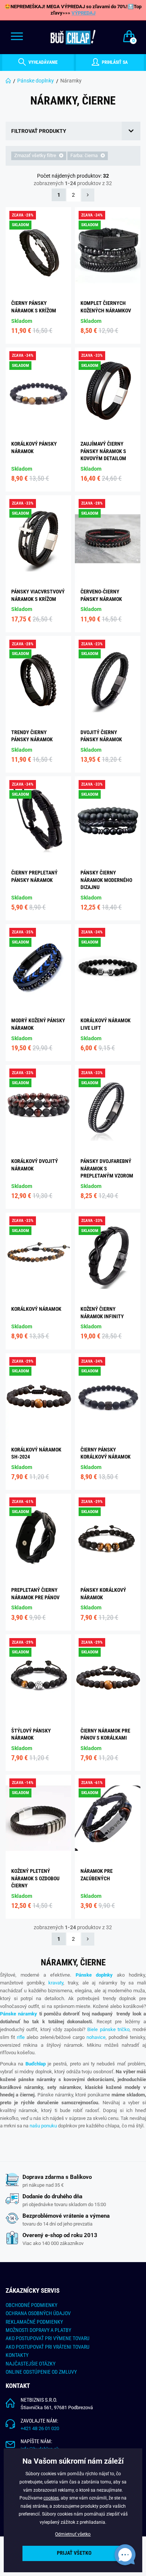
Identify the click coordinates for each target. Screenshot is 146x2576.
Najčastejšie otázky (31, 2364)
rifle (21, 2037)
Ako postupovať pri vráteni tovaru (48, 2347)
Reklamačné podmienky (34, 2322)
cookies (51, 2498)
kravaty (56, 1983)
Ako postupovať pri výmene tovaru (48, 2338)
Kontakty (17, 2355)
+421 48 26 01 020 (40, 2428)
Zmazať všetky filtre (36, 155)
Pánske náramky (19, 2014)
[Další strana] (88, 195)
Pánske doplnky (36, 81)
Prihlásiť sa (114, 62)
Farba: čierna (85, 155)
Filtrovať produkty (39, 131)
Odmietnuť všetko (73, 2534)
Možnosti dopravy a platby (38, 2330)
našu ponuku (43, 2126)
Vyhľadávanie (42, 62)
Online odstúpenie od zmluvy (41, 2372)
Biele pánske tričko (108, 2029)
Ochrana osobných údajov (38, 2313)
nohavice (96, 2037)
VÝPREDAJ (83, 13)
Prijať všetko (74, 2553)
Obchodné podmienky (31, 2305)
